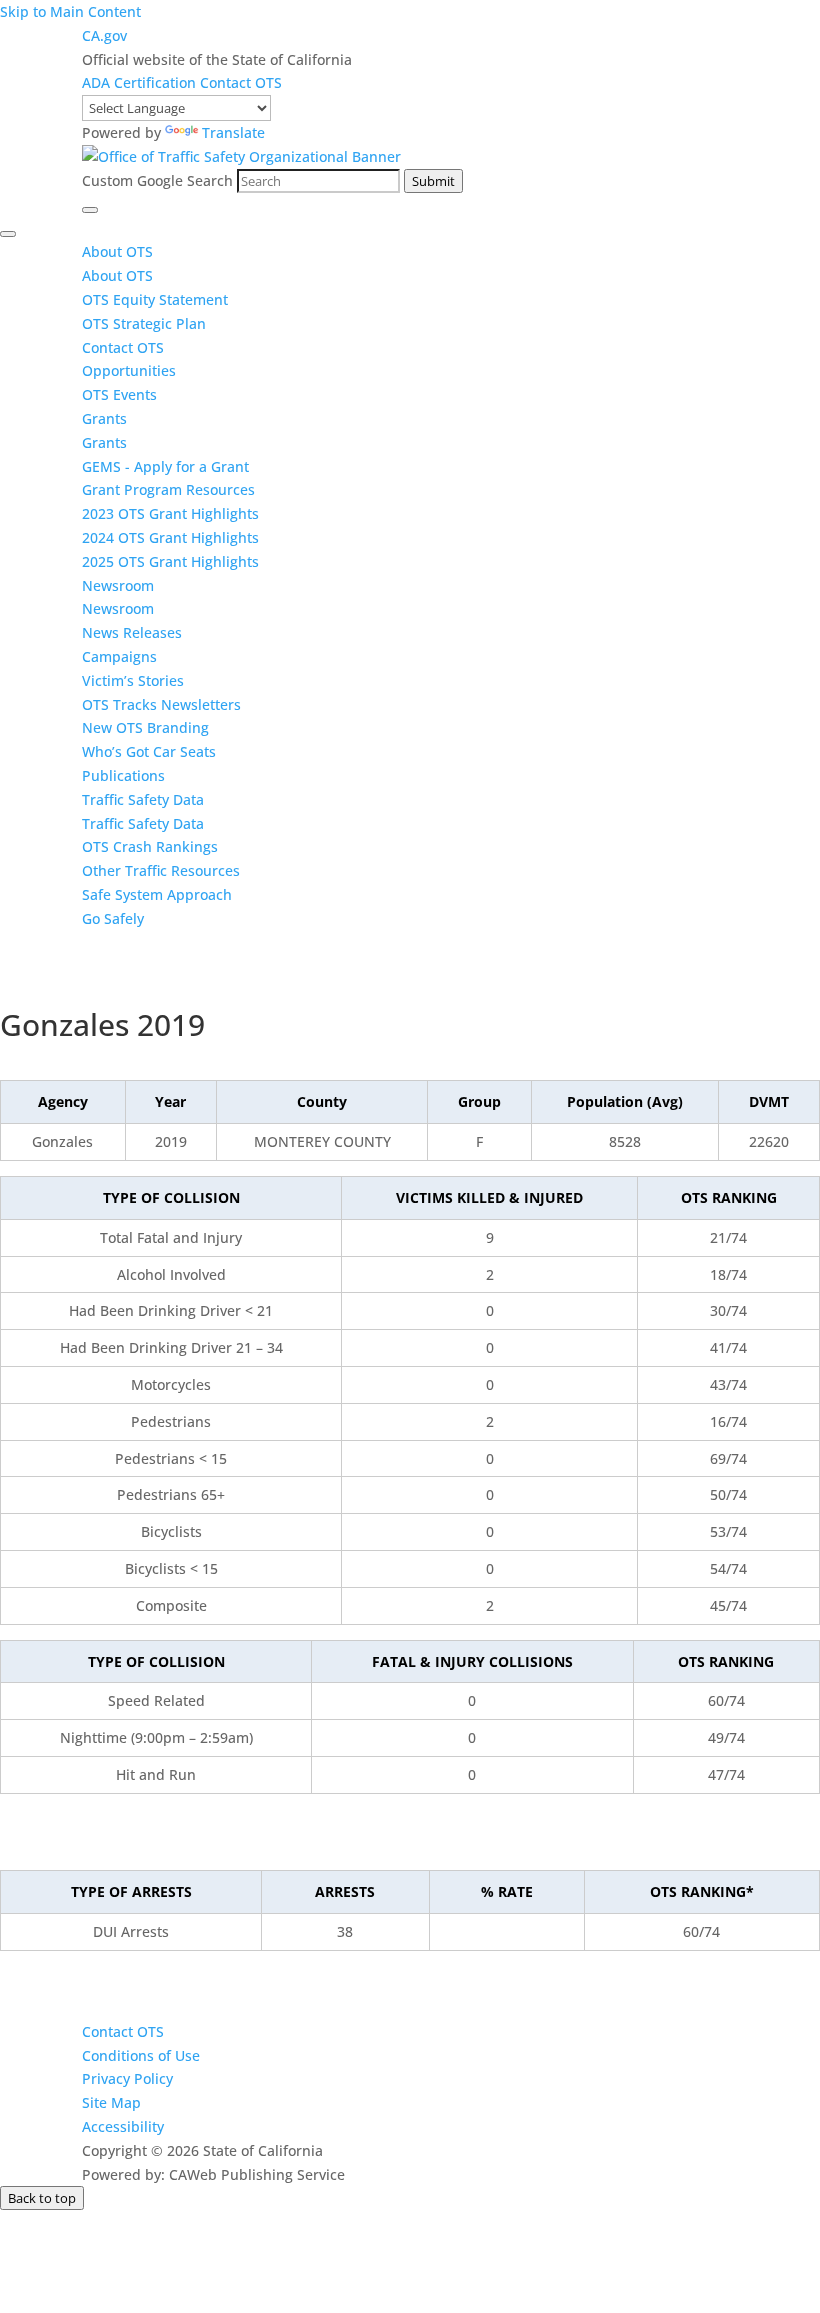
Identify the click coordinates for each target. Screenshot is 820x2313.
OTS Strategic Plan (144, 323)
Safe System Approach (157, 894)
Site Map (111, 2102)
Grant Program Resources (168, 489)
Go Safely (113, 918)
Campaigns (119, 656)
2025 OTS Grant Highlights (170, 561)
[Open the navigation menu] (90, 210)
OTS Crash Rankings (150, 846)
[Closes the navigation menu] (8, 234)
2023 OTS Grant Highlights (170, 513)
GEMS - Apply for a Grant (165, 466)
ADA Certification (141, 82)
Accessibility (123, 2126)
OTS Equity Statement (157, 299)
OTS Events (119, 394)
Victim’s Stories (133, 680)
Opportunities (129, 370)
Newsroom (118, 585)
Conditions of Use (141, 2055)
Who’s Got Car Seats (149, 751)
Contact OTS (241, 82)
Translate (233, 132)
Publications (123, 775)
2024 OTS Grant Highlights (170, 537)
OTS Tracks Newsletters (161, 704)
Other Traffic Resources (161, 870)
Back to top (42, 2198)
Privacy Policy (127, 2078)
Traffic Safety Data (143, 799)
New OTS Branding (145, 727)
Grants (104, 418)
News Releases (132, 632)
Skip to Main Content (70, 11)
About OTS (117, 251)
